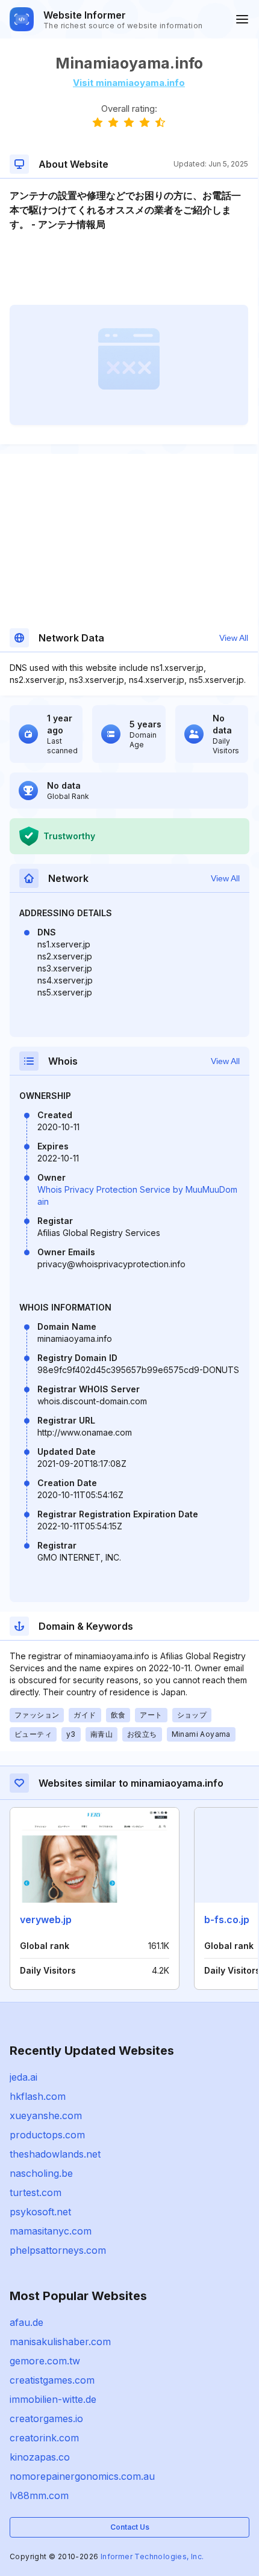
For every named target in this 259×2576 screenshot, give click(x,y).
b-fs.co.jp (227, 1920)
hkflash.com (38, 2096)
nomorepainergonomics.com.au (82, 2476)
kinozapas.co (40, 2457)
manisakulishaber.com (60, 2342)
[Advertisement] (129, 268)
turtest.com (36, 2192)
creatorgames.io (46, 2418)
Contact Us (130, 2527)
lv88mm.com (39, 2495)
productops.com (47, 2135)
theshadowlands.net (55, 2154)
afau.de (27, 2322)
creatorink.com (44, 2438)
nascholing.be (41, 2173)
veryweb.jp (46, 1920)
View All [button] (234, 638)
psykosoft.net (40, 2212)
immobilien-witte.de (53, 2399)
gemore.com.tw (45, 2361)
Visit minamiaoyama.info (129, 83)
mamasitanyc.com (51, 2231)
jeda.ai (23, 2077)
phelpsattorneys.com (58, 2250)
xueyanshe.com (46, 2116)
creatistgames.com (52, 2380)
